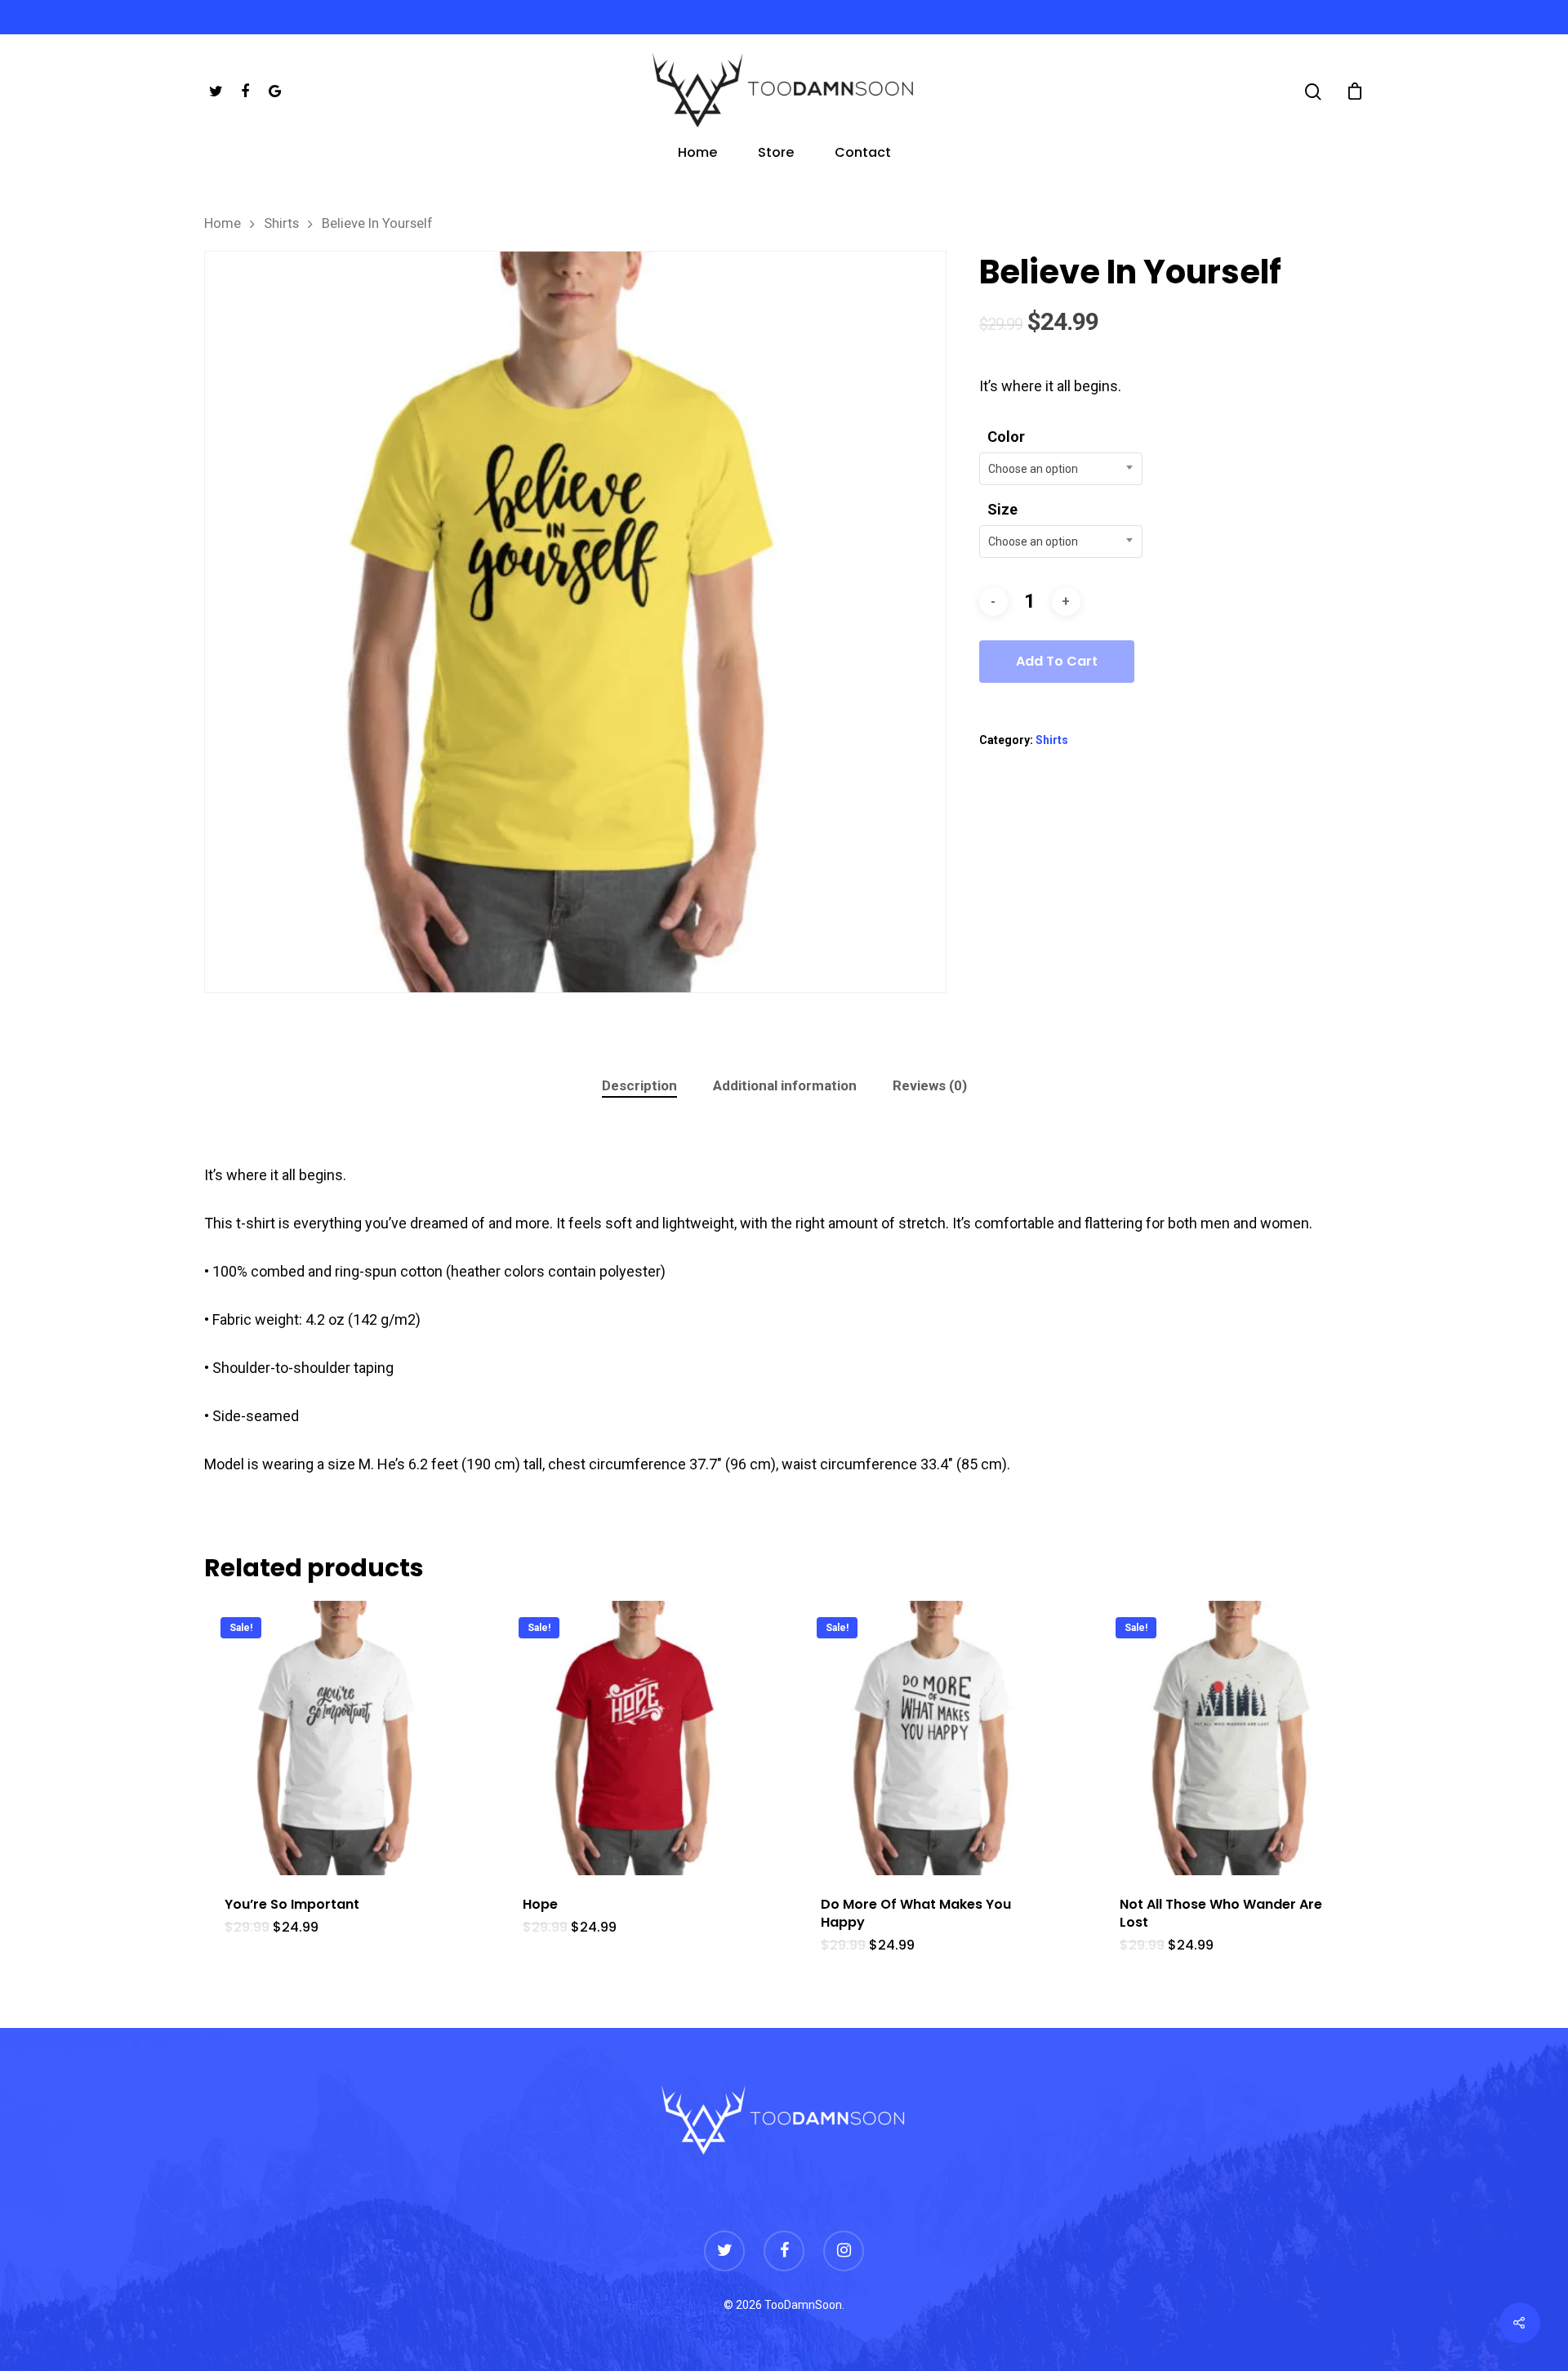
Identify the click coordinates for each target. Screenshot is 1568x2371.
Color (1006, 437)
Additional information (785, 1085)
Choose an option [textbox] (1033, 469)
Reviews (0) (930, 1085)
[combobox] (1061, 469)
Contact (863, 154)
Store (776, 154)
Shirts (281, 223)
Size (1002, 509)
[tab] (639, 1086)
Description (639, 1085)
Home (697, 154)
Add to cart (1057, 661)
